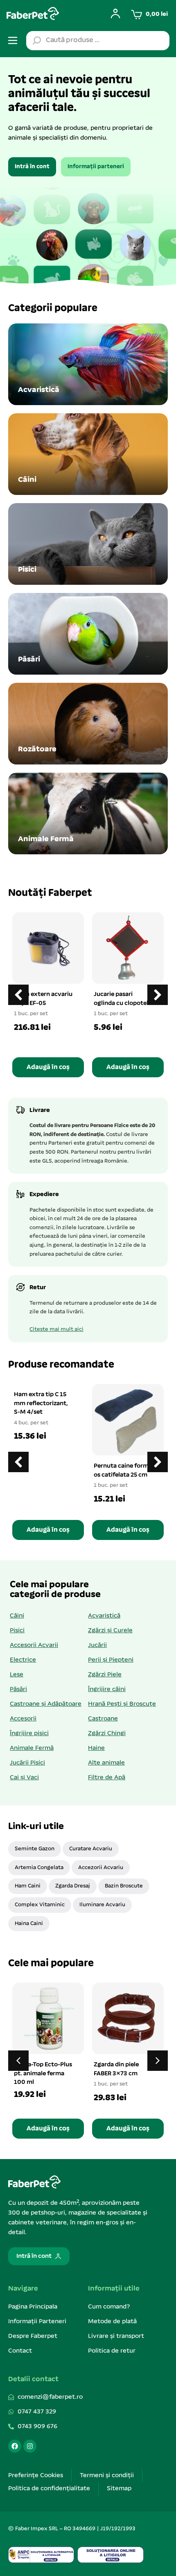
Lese (17, 1675)
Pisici (17, 1631)
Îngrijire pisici (29, 1734)
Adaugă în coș (48, 1067)
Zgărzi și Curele (110, 1631)
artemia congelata (39, 1868)
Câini (17, 1616)
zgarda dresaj (73, 1886)
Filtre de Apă (107, 1778)
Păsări (18, 1689)
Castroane (103, 1719)
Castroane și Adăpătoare (46, 1704)
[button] (158, 995)
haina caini (29, 1924)
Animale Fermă (32, 1748)
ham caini (28, 1886)
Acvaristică (104, 1616)
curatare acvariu (91, 1849)
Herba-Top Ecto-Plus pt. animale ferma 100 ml (43, 2074)
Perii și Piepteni (111, 1660)
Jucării (97, 1645)
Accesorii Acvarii (34, 1645)
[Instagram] (30, 2446)
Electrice (23, 1660)
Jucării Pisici (27, 1763)
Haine (96, 1748)
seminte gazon (35, 1849)
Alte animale (106, 1763)
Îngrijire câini (107, 1689)
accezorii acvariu (101, 1868)
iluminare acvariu (102, 1905)
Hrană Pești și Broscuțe (122, 1704)
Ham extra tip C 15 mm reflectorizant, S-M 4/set (41, 1403)
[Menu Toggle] (13, 40)
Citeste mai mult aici (56, 1329)
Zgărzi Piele (105, 1675)
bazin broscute (124, 1886)
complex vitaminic (40, 1905)
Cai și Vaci (24, 1778)
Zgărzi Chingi (107, 1734)
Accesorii (23, 1719)
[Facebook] (15, 2446)
